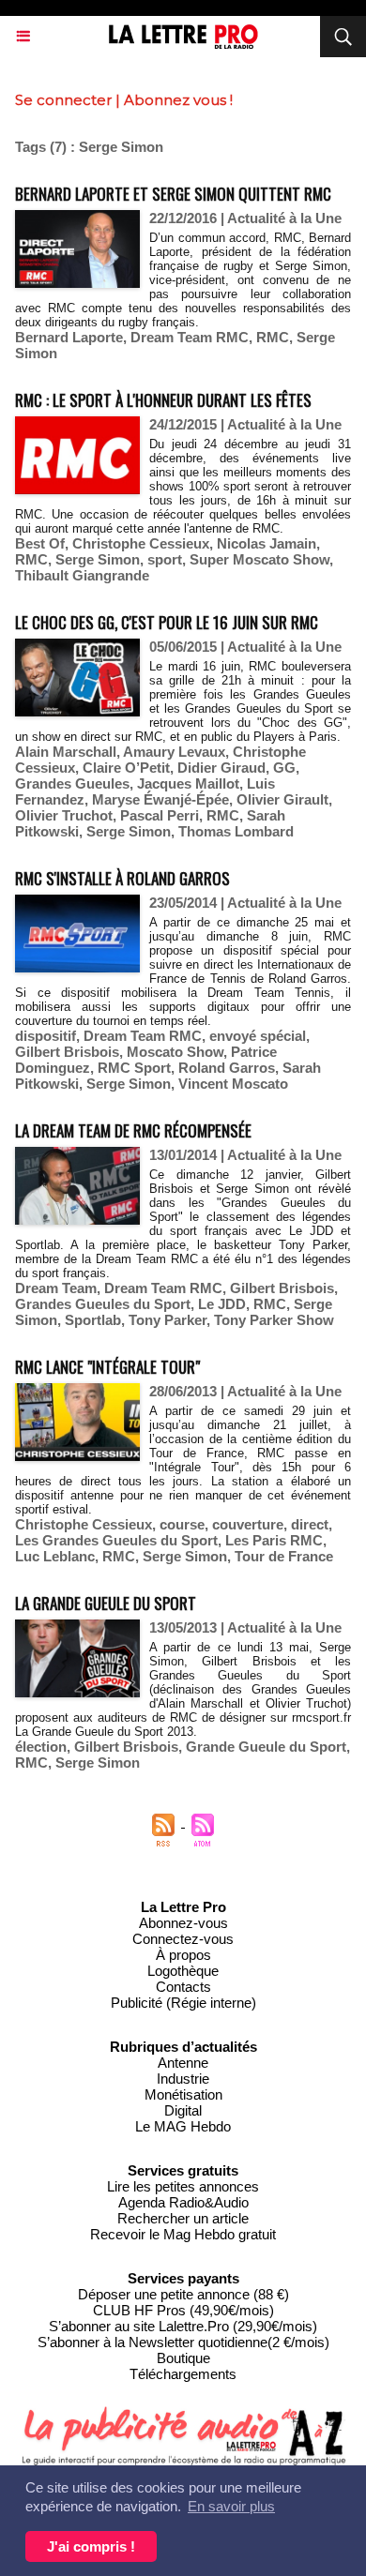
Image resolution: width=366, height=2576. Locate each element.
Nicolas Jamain (267, 543)
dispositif (46, 1036)
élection (41, 1747)
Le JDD (222, 1304)
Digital (183, 2110)
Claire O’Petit (126, 768)
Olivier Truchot (64, 815)
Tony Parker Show (274, 1320)
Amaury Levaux (174, 752)
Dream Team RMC (190, 337)
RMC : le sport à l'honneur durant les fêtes (163, 400)
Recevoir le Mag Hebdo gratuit (183, 2234)
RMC (273, 337)
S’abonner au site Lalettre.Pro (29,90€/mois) (183, 2326)
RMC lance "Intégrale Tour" (107, 1367)
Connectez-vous (183, 1939)
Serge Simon (98, 559)
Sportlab (93, 1320)
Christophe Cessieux (141, 543)
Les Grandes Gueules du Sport (116, 1540)
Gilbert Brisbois (67, 1052)
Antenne (183, 2063)
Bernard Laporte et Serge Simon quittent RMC (173, 194)
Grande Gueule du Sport (266, 1747)
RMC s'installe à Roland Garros (122, 878)
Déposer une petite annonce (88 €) (183, 2294)
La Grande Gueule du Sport (106, 1603)
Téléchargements (183, 2374)
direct (310, 1524)
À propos (183, 1955)
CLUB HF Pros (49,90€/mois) (183, 2310)
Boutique (183, 2358)
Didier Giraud (221, 768)
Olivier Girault (282, 799)
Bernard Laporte (69, 337)
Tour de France (284, 1556)
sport (165, 559)
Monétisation (183, 2094)
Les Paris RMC (274, 1540)
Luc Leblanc (55, 1556)
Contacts (183, 1987)
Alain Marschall (66, 752)
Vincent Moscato (233, 1084)
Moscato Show (175, 1052)
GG (284, 768)
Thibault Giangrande (82, 575)
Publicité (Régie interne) (183, 2003)
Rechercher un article (183, 2218)
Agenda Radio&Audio (183, 2202)
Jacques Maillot (188, 783)
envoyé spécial (258, 1036)
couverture (248, 1524)
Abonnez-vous (183, 1923)
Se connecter (63, 100)
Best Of (40, 543)
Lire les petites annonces (183, 2186)
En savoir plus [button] (231, 2506)
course (182, 1524)
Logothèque (183, 1971)
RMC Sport (134, 1068)
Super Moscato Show (259, 559)
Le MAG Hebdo (183, 2126)
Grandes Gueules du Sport (103, 1304)
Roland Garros (227, 1068)
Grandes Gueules (72, 783)
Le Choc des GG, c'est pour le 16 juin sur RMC (167, 622)
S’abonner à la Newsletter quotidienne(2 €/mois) (183, 2342)
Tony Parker (168, 1320)
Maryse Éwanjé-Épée (160, 799)
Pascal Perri (160, 815)
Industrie (183, 2079)
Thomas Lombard (236, 831)
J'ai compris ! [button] (91, 2546)
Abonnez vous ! (178, 100)
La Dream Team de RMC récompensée (133, 1130)
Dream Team (56, 1288)
